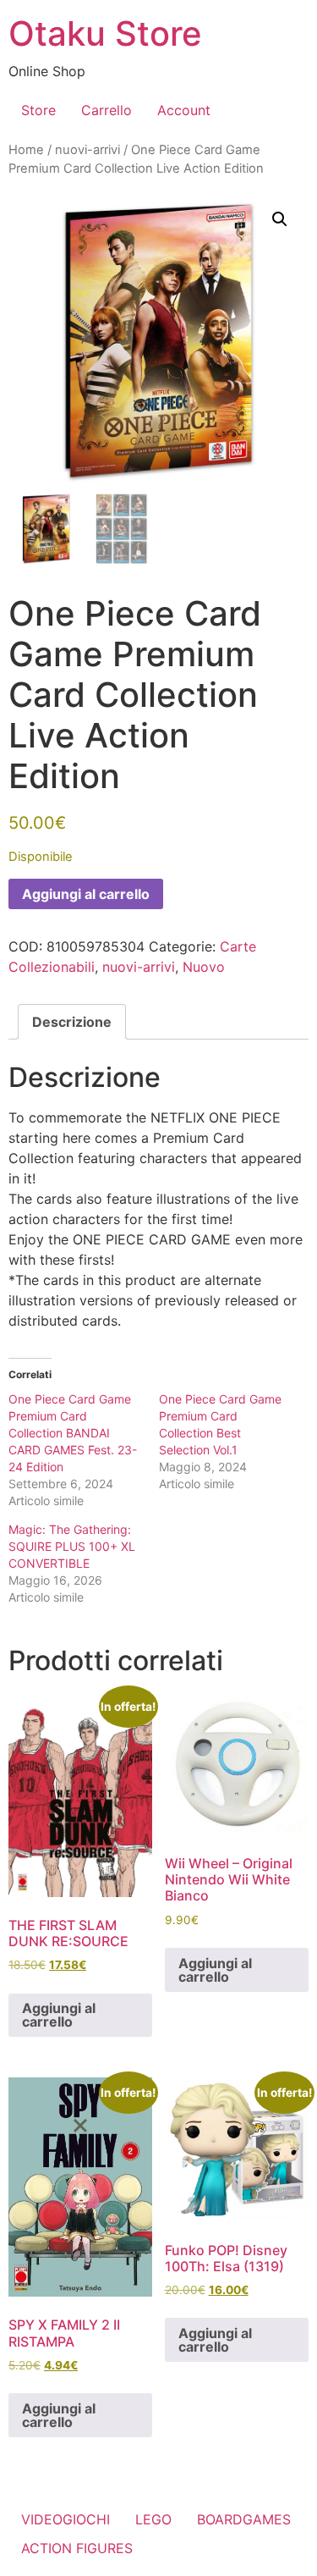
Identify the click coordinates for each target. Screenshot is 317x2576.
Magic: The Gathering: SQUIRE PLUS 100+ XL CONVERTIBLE (72, 1546)
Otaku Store (105, 33)
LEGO (153, 2519)
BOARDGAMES (244, 2519)
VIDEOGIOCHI (66, 2519)
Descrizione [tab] (72, 1022)
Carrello (107, 110)
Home (26, 150)
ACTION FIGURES (77, 2548)
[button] (280, 219)
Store (38, 110)
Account (184, 110)
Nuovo (204, 967)
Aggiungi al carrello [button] (59, 2015)
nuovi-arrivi (87, 150)
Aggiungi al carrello (86, 894)
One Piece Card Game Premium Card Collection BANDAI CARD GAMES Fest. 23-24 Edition (73, 1433)
